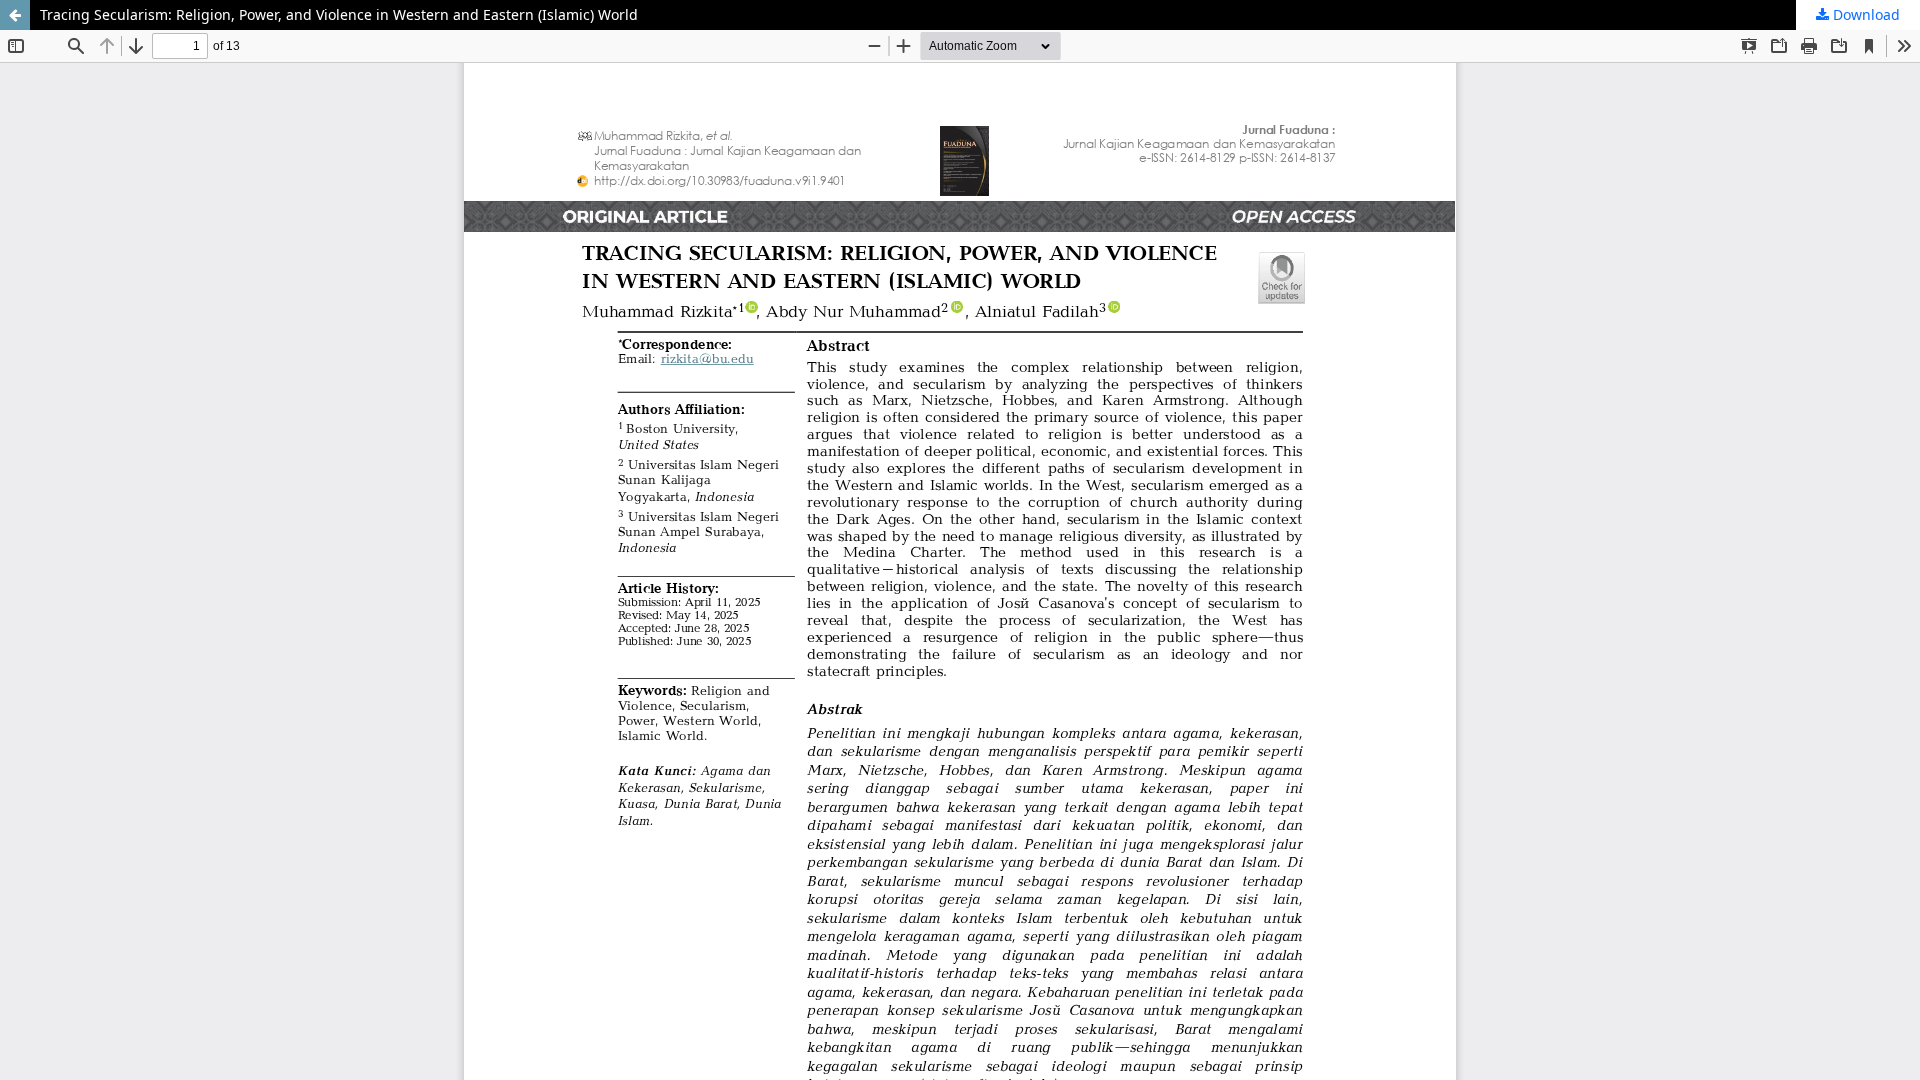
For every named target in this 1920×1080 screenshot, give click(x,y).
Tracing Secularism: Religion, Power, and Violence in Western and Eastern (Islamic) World (339, 14)
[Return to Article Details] (15, 15)
